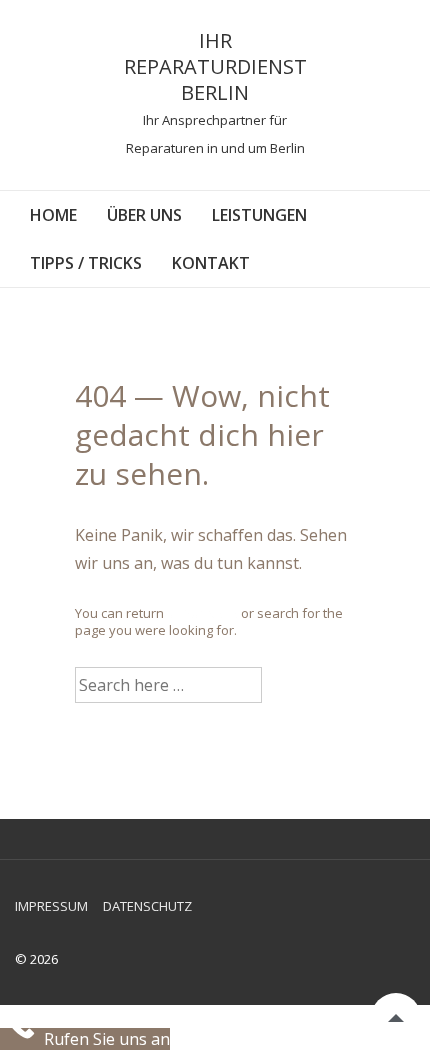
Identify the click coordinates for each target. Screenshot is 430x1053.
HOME (53, 215)
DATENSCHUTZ (147, 906)
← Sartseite (202, 613)
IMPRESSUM (51, 906)
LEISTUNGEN (259, 215)
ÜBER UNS (144, 215)
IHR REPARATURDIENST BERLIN (215, 66)
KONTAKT (211, 263)
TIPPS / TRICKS (86, 263)
